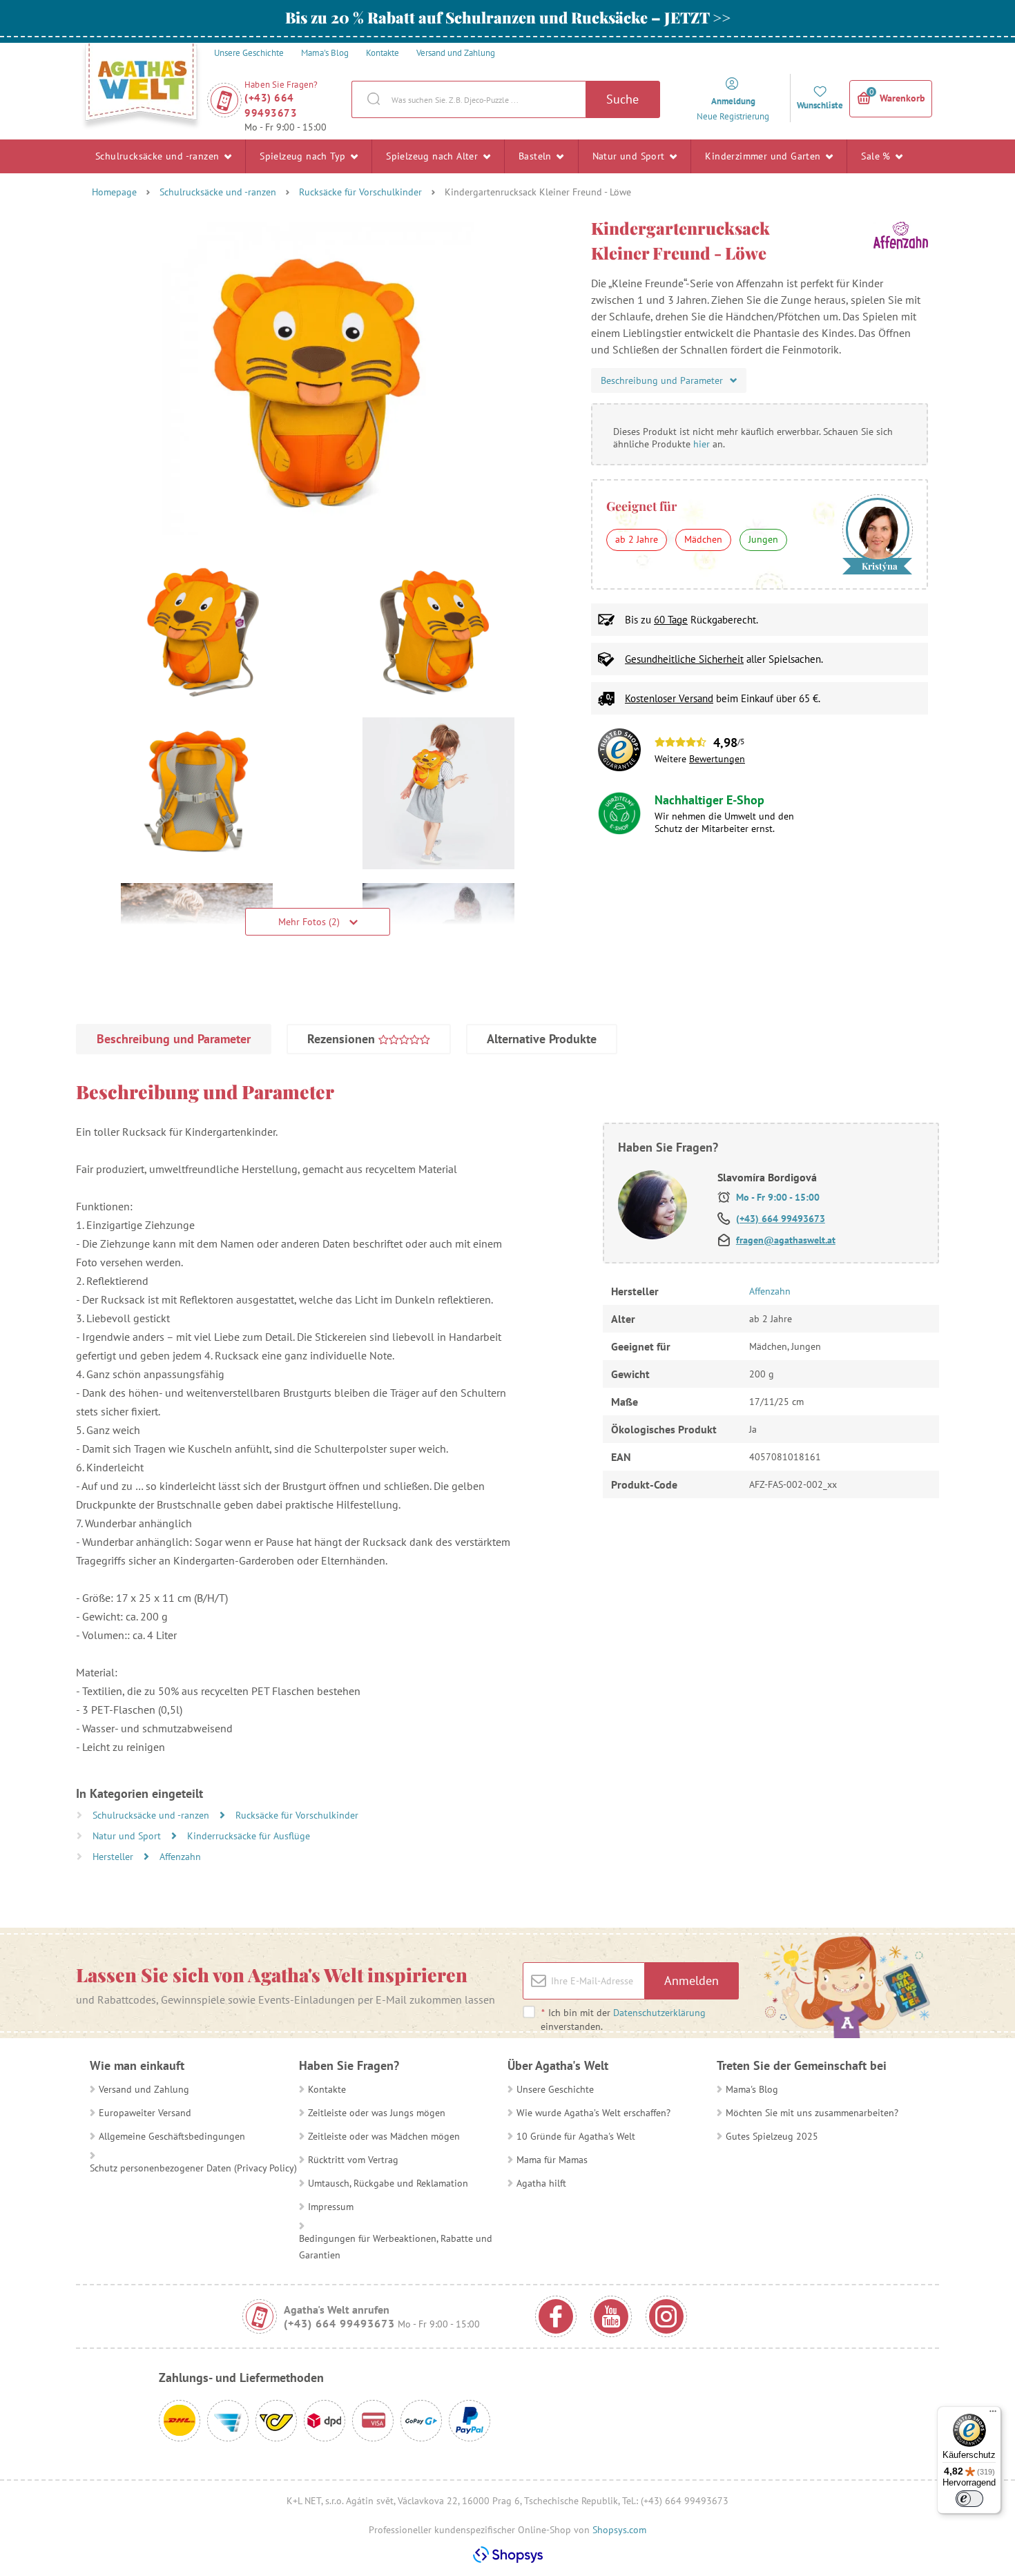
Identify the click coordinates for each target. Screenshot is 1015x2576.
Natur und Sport (630, 156)
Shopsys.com (619, 2530)
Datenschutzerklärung (659, 2013)
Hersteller (114, 1857)
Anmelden (692, 1981)
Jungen (763, 539)
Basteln (536, 156)
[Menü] (993, 2414)
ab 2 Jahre (637, 539)
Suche (622, 99)
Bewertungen (717, 759)
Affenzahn (180, 1857)
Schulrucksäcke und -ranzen (159, 156)
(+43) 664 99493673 (271, 105)
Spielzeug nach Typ (304, 156)
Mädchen (703, 539)
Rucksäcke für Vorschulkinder (360, 192)
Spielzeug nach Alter (433, 156)
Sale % (877, 156)
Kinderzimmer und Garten (764, 156)
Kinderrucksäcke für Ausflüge (249, 1836)
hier (702, 444)
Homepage (114, 192)
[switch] (969, 2499)
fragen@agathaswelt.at (786, 1240)
